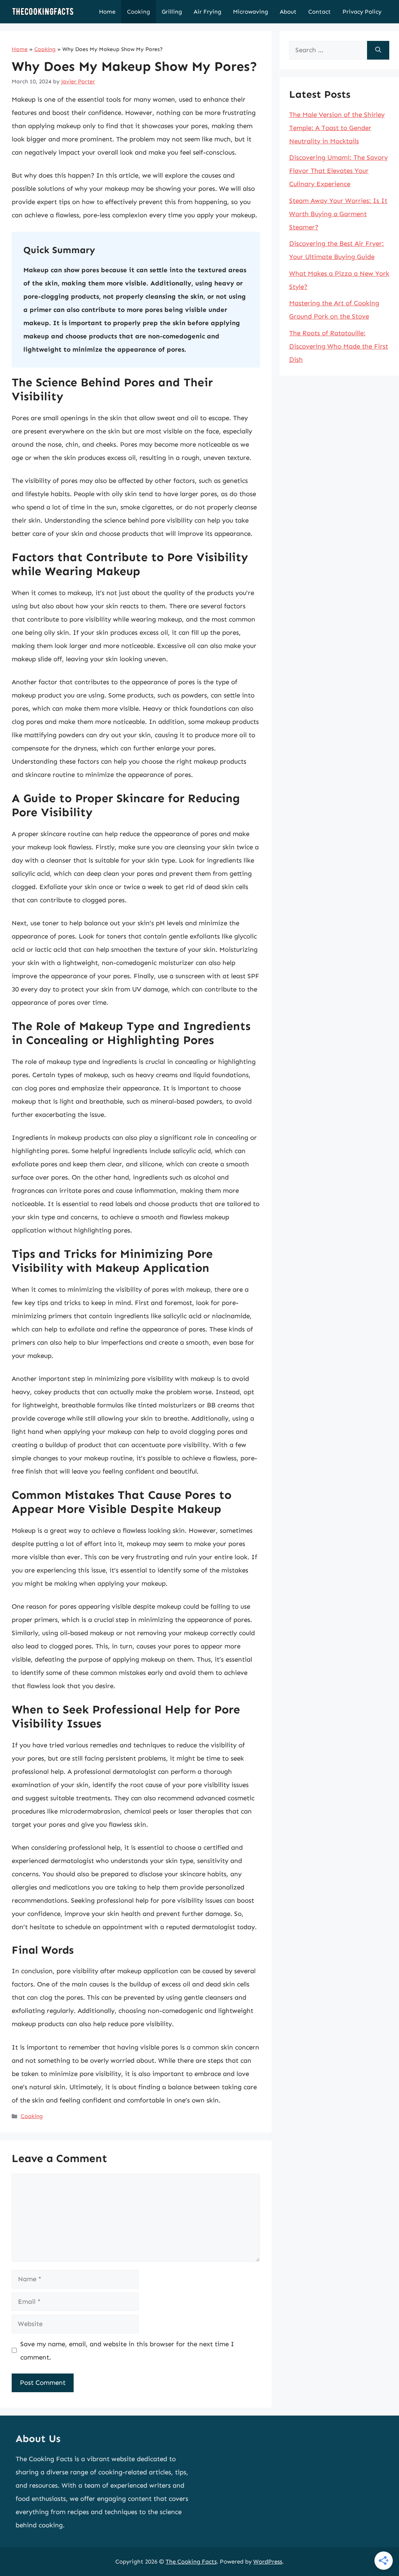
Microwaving (251, 12)
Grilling (172, 12)
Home (107, 12)
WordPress (268, 2562)
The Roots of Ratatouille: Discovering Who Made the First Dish (339, 346)
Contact (320, 12)
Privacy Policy (362, 12)
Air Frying (207, 12)
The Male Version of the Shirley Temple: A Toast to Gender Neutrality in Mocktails (337, 128)
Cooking (139, 12)
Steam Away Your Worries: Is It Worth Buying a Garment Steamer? (338, 214)
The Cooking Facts (191, 2562)
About (288, 12)
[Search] (378, 50)
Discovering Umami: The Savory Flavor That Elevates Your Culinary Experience (338, 171)
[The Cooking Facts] (43, 12)
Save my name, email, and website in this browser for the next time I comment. (127, 2351)
